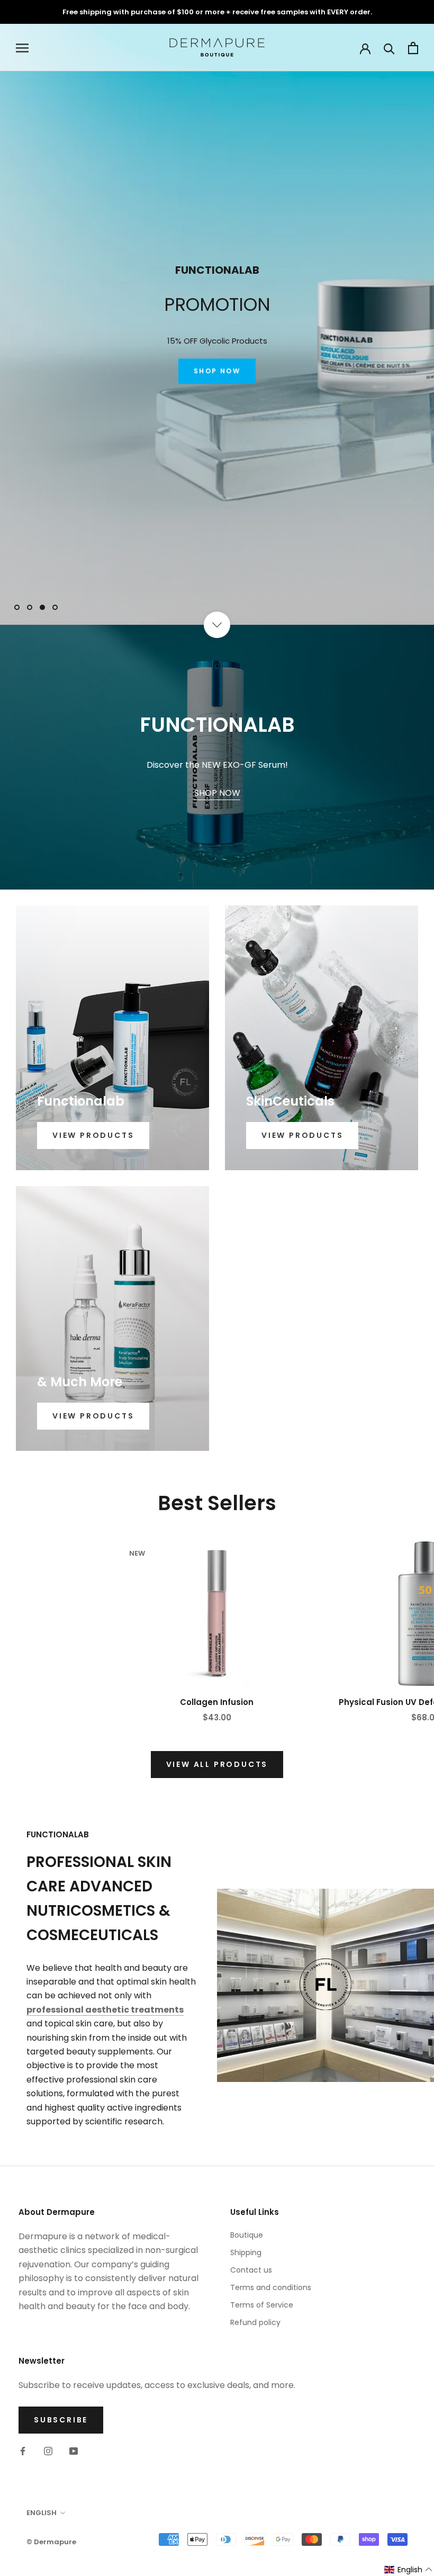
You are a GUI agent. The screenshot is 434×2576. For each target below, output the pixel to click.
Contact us (251, 2270)
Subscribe (61, 2420)
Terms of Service (262, 2305)
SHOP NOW (217, 382)
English (42, 2513)
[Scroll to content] (217, 625)
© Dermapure (51, 2542)
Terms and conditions (271, 2287)
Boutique (247, 2235)
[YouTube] (74, 2451)
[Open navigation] (22, 48)
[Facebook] (23, 2451)
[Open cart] (413, 48)
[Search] (389, 48)
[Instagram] (48, 2451)
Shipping (246, 2252)
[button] (409, 2570)
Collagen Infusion (217, 1702)
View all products (217, 1764)
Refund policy (255, 2322)
